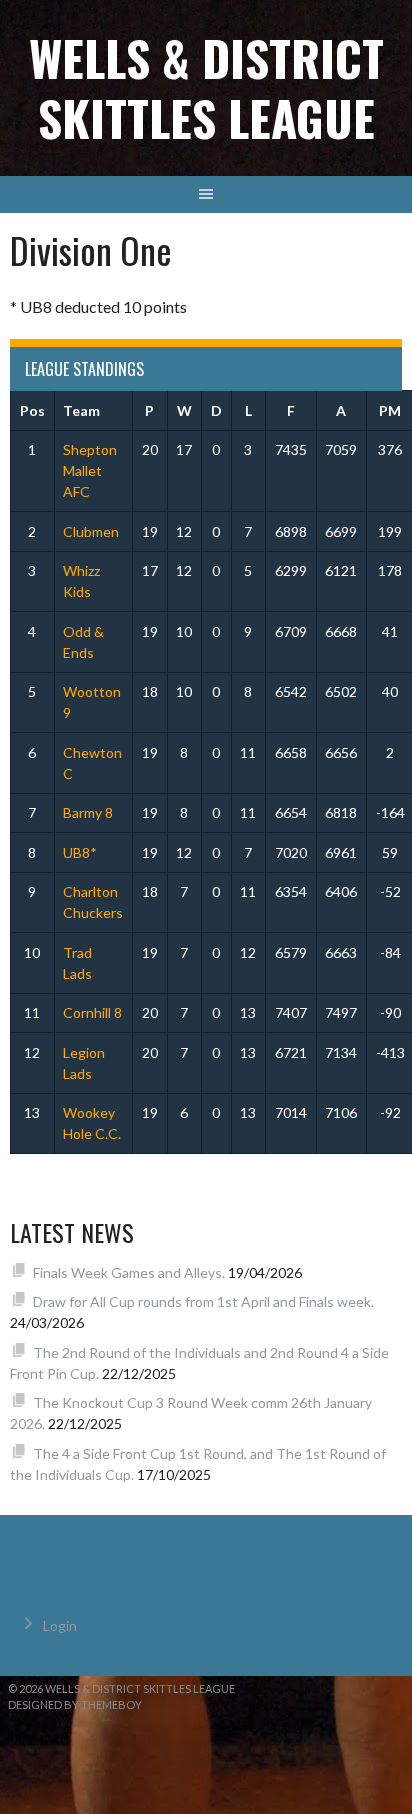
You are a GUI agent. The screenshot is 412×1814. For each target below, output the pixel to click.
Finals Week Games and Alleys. (129, 1272)
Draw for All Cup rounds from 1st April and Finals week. (203, 1301)
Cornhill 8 (92, 1012)
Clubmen (91, 531)
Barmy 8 (88, 812)
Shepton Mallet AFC (90, 470)
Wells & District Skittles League (206, 87)
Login (60, 1625)
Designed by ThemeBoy (75, 1704)
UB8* (80, 852)
